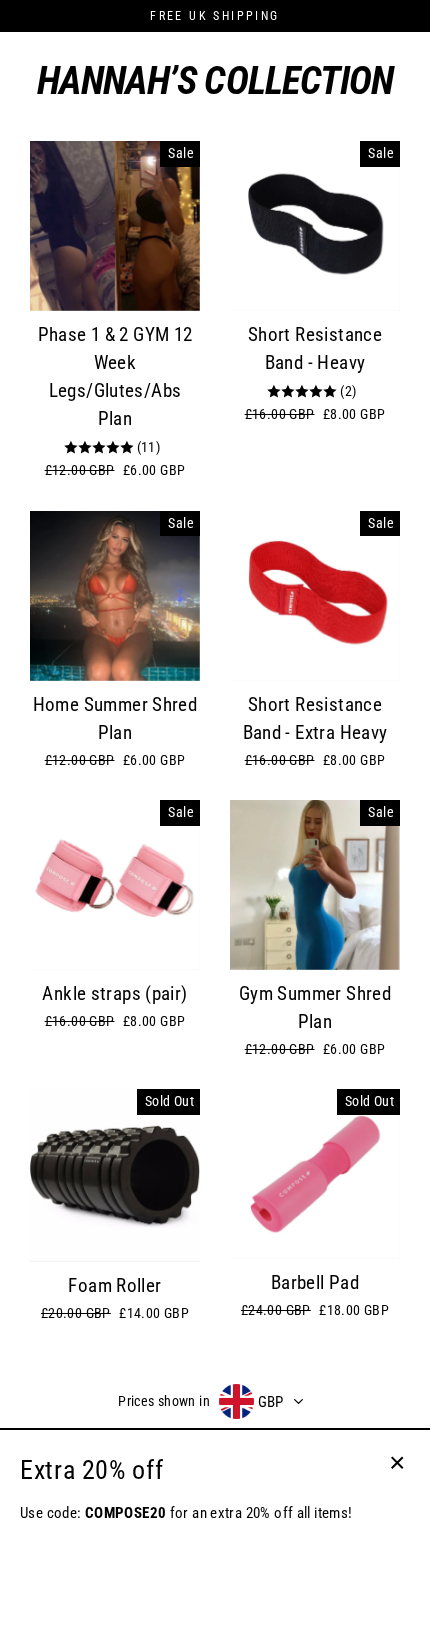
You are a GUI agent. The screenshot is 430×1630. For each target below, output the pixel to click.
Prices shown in (164, 1401)
